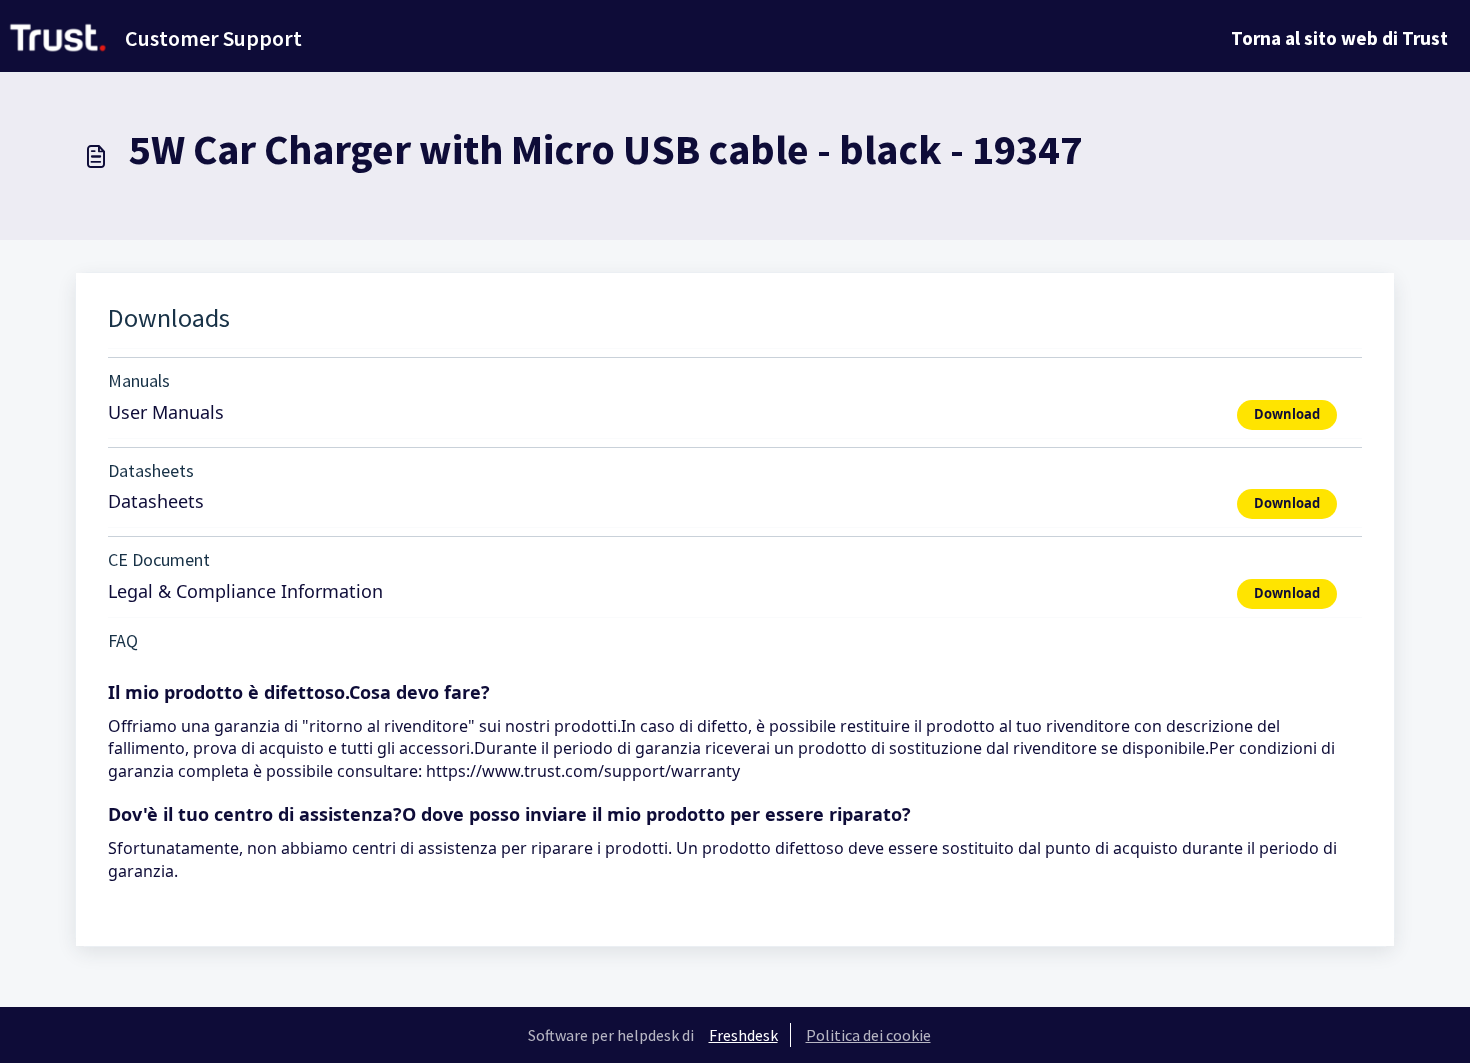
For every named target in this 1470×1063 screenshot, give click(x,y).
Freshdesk (743, 1035)
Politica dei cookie (868, 1035)
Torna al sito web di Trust (1339, 38)
